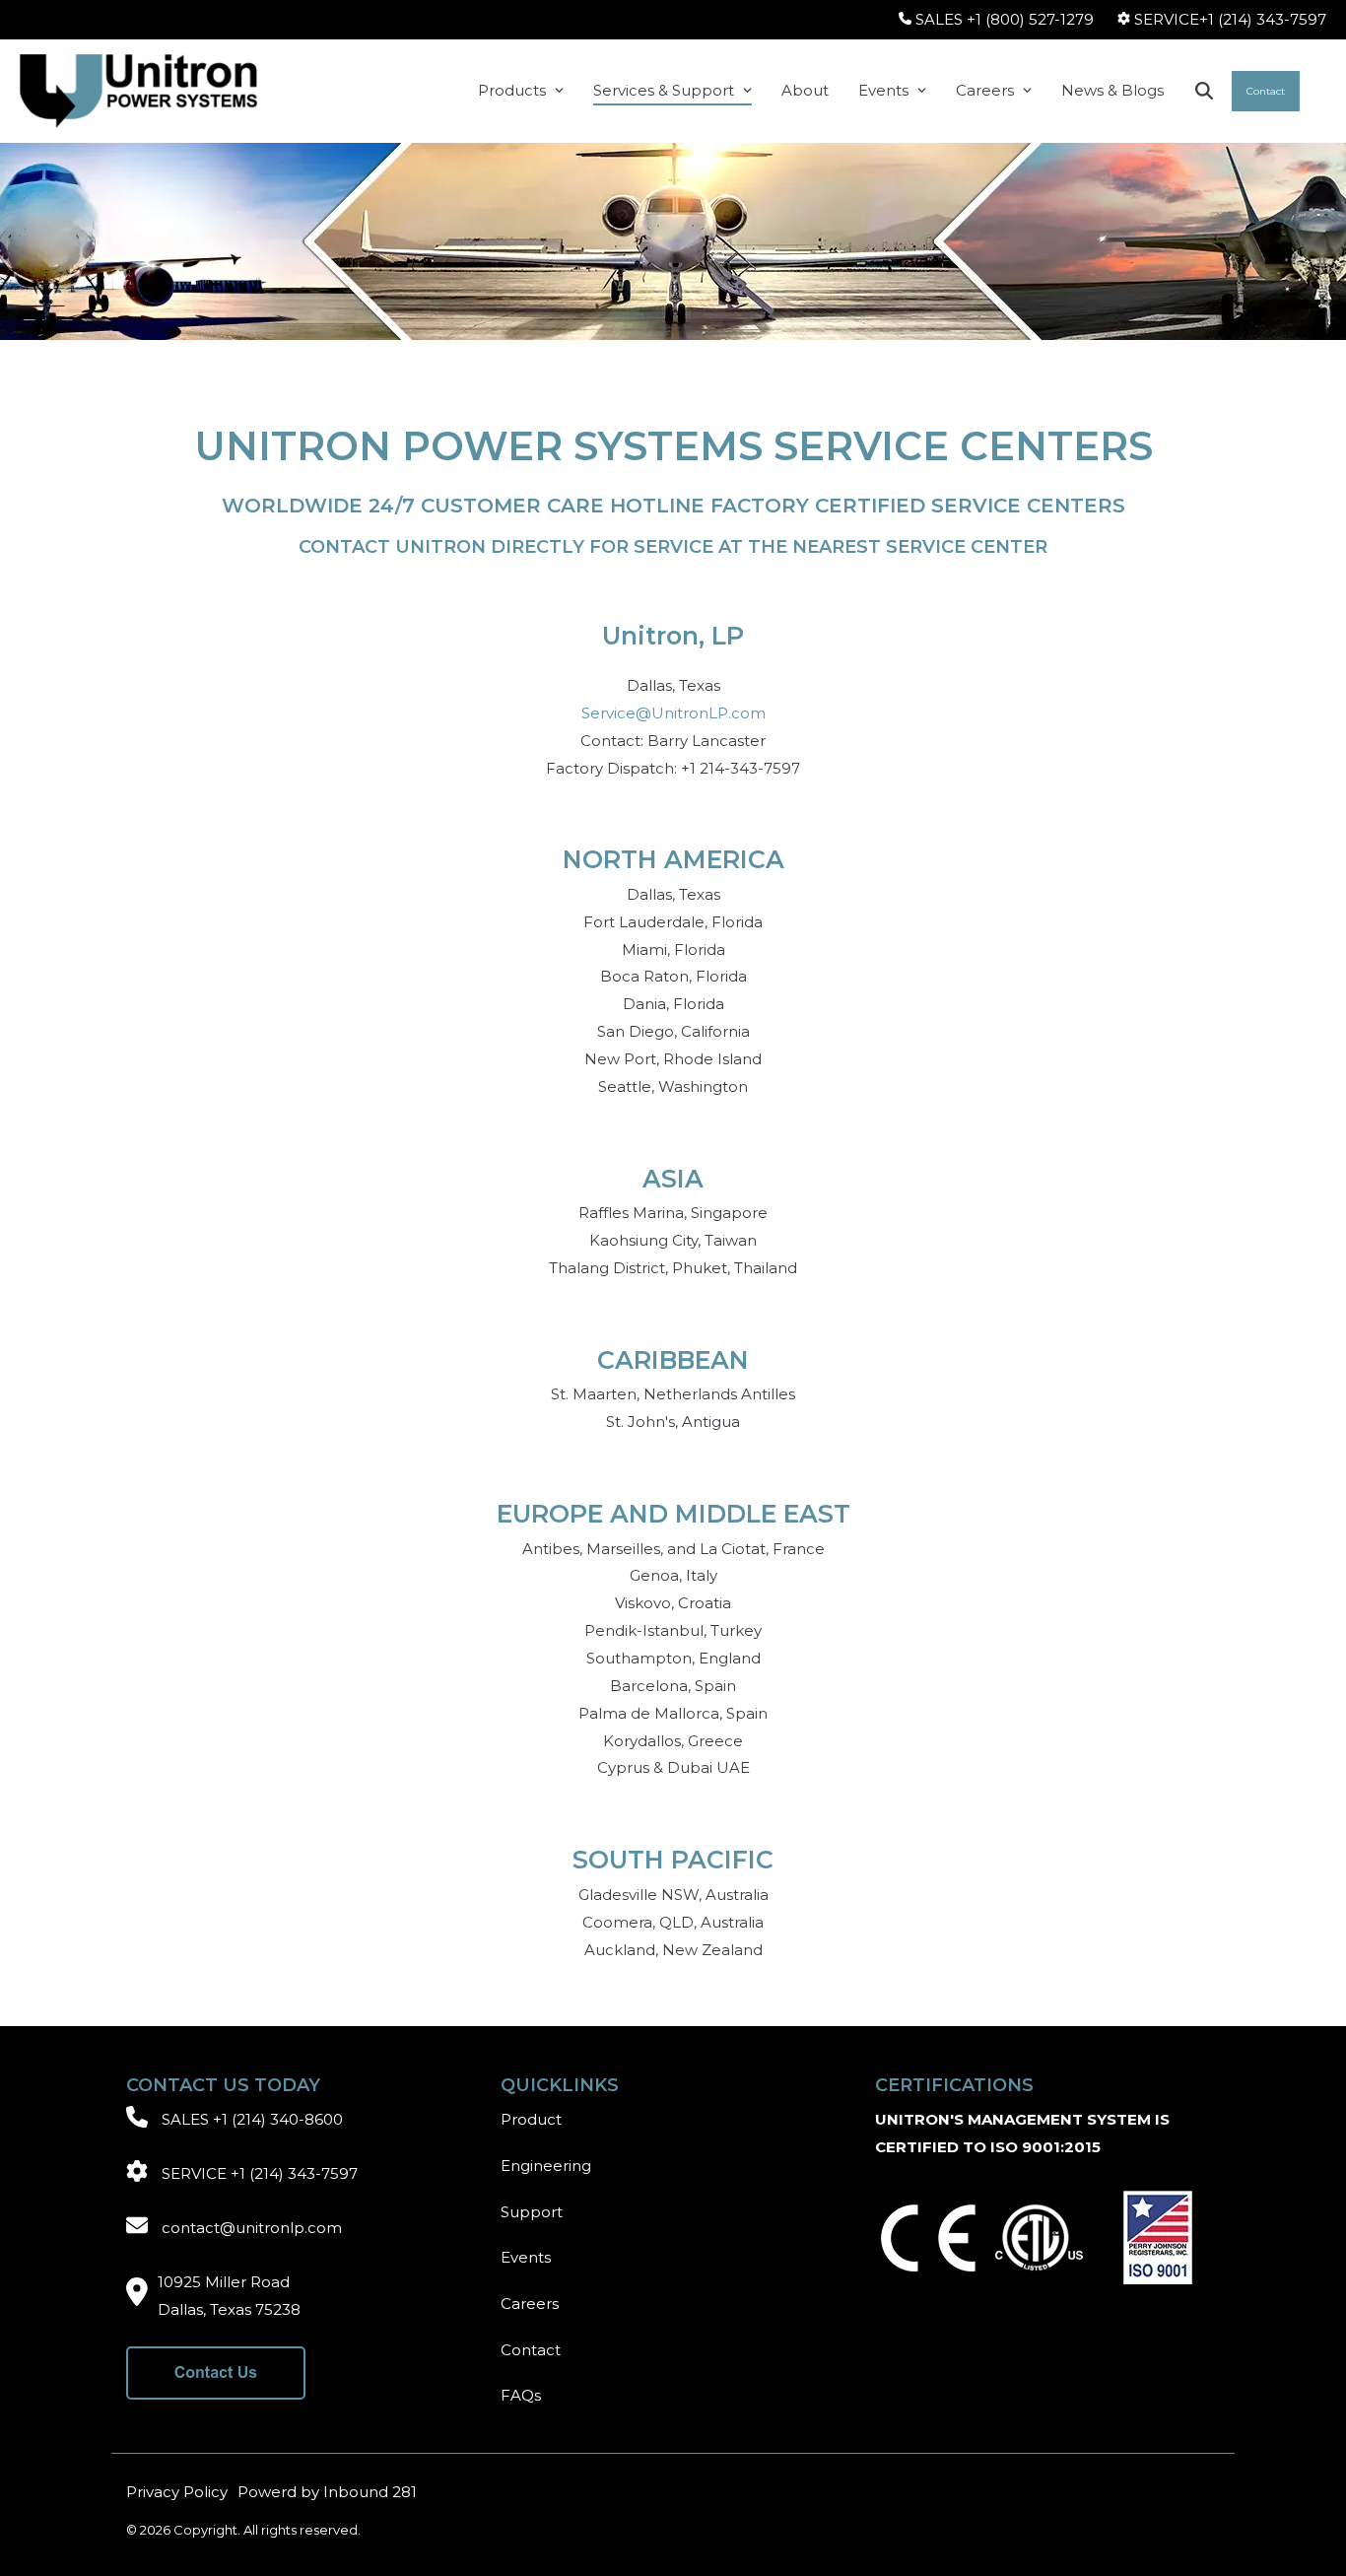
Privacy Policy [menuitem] (177, 2492)
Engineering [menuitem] (546, 2166)
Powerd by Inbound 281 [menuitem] (327, 2492)
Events (883, 90)
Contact (1266, 91)
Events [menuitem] (526, 2257)
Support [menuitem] (532, 2212)
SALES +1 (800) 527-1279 (1005, 19)
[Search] (1204, 91)
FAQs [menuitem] (521, 2395)
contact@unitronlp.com (252, 2228)
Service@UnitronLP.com (673, 713)
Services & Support (664, 90)
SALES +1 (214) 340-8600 (252, 2119)
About (805, 90)
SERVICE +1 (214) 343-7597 (260, 2173)
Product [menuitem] (531, 2119)
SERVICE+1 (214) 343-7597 (1230, 19)
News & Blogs (1112, 90)
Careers (985, 90)
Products (512, 90)
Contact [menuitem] (531, 2350)
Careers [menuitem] (530, 2304)
